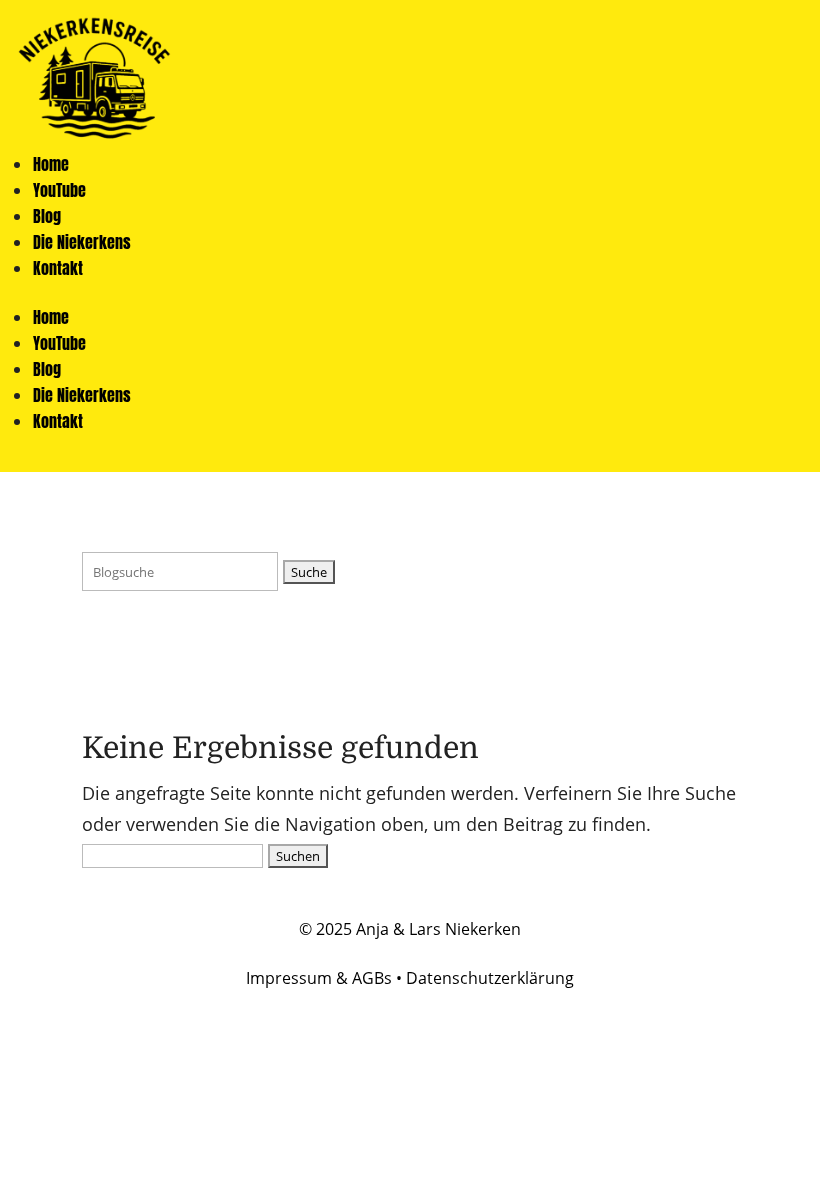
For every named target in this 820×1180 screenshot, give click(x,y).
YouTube (59, 190)
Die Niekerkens (82, 242)
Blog (47, 216)
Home (51, 164)
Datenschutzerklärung (490, 978)
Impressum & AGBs (319, 978)
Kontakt (58, 268)
